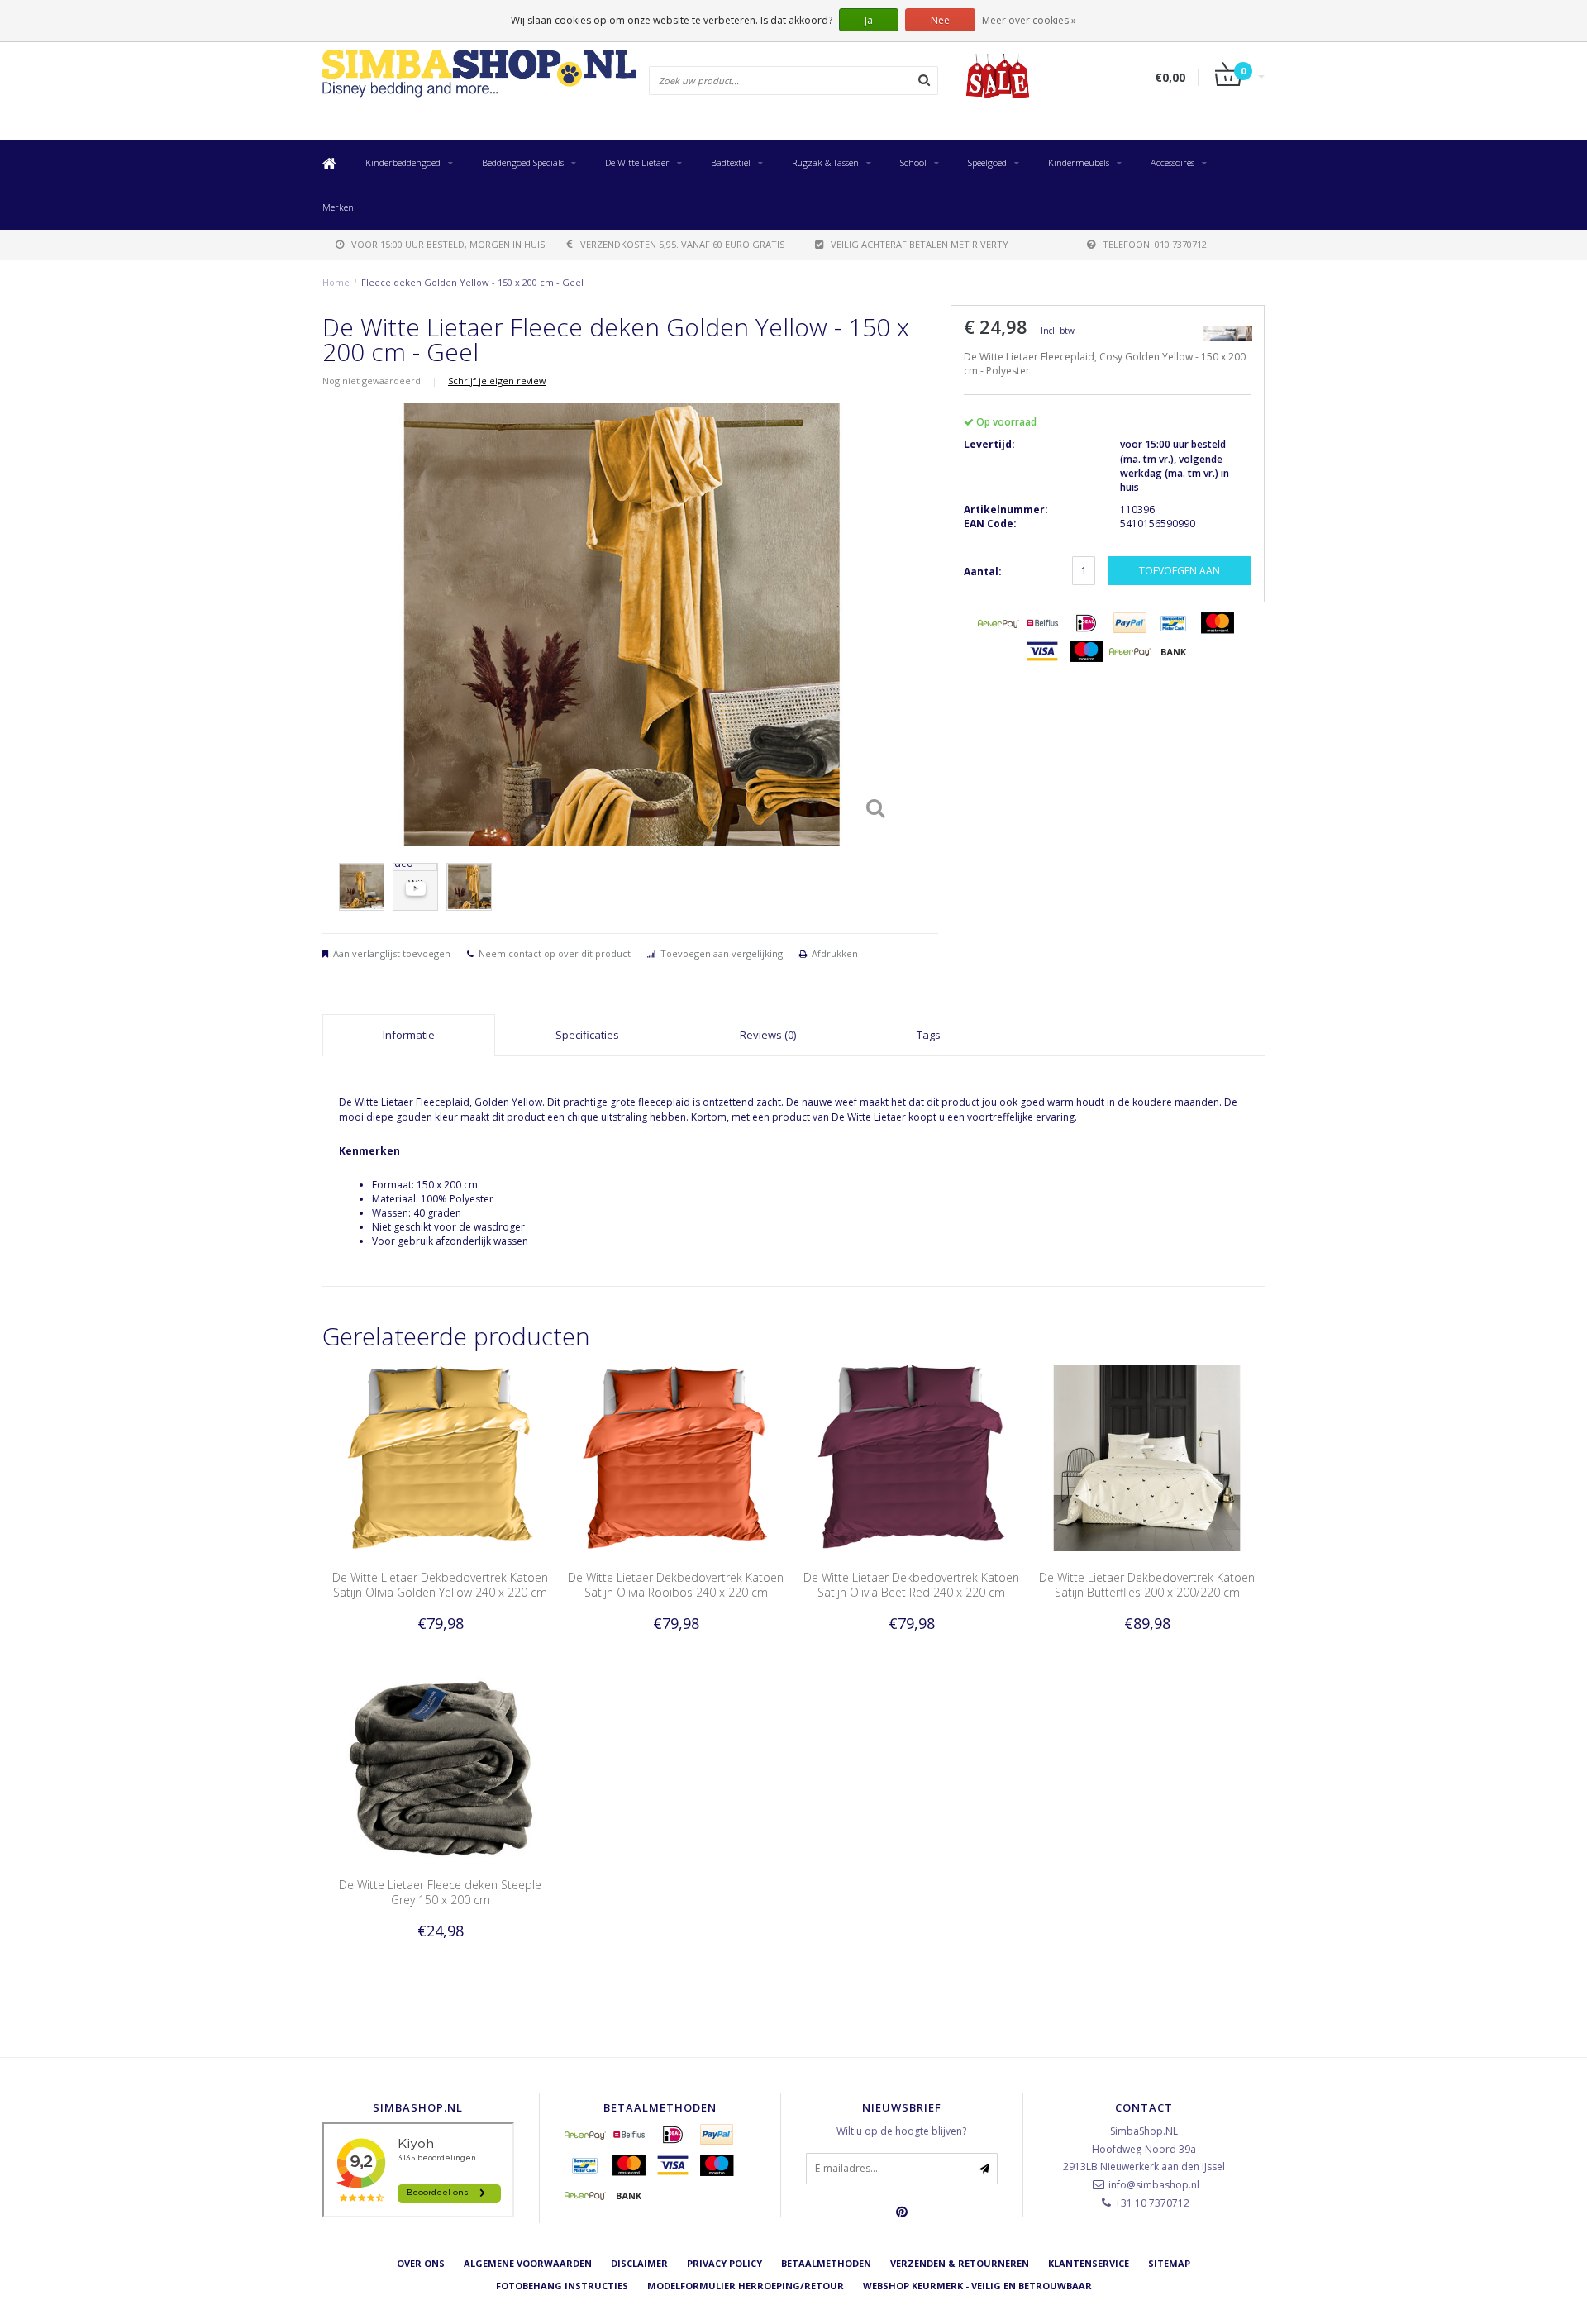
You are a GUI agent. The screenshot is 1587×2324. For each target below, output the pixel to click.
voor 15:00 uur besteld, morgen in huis (448, 244)
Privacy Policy (724, 2263)
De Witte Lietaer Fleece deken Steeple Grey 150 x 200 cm (440, 1892)
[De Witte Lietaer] (1227, 333)
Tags (929, 1035)
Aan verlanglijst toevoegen (392, 953)
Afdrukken (835, 953)
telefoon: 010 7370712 (1155, 244)
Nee (940, 20)
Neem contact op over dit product (555, 953)
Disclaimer (639, 2263)
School (913, 162)
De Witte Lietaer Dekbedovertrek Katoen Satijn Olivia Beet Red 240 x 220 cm (911, 1585)
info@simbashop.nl (1154, 2185)
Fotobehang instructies (562, 2286)
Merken (338, 207)
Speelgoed (987, 162)
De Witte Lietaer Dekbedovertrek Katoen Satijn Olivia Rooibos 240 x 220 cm (676, 1585)
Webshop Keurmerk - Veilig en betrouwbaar (977, 2286)
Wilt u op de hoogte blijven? (901, 2131)
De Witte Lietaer (637, 162)
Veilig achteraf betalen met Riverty (920, 244)
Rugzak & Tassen (825, 162)
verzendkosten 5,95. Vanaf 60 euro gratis (682, 244)
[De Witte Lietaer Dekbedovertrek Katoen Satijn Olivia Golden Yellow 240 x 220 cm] (440, 1457)
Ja (869, 20)
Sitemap (1169, 2263)
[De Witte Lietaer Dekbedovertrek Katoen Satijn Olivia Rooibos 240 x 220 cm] (676, 1457)
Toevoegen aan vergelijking (722, 953)
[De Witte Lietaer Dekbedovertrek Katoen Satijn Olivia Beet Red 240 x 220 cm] (911, 1457)
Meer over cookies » (1029, 20)
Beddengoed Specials (523, 162)
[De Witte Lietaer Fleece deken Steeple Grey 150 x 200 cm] (440, 1764)
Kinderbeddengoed (403, 162)
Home (336, 282)
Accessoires (1172, 162)
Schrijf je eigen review (497, 381)
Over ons (421, 2263)
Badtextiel (731, 162)
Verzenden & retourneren (960, 2263)
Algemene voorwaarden (528, 2263)
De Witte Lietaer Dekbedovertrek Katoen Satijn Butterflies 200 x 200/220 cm (1147, 1585)
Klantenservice (1089, 2263)
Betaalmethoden (826, 2263)
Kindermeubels (1079, 162)
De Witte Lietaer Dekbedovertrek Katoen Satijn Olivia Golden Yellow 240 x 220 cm (440, 1585)
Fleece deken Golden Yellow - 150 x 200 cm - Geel (472, 282)
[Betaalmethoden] (998, 623)
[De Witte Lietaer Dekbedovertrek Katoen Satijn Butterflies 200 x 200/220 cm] (1147, 1457)
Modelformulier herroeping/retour (746, 2286)
